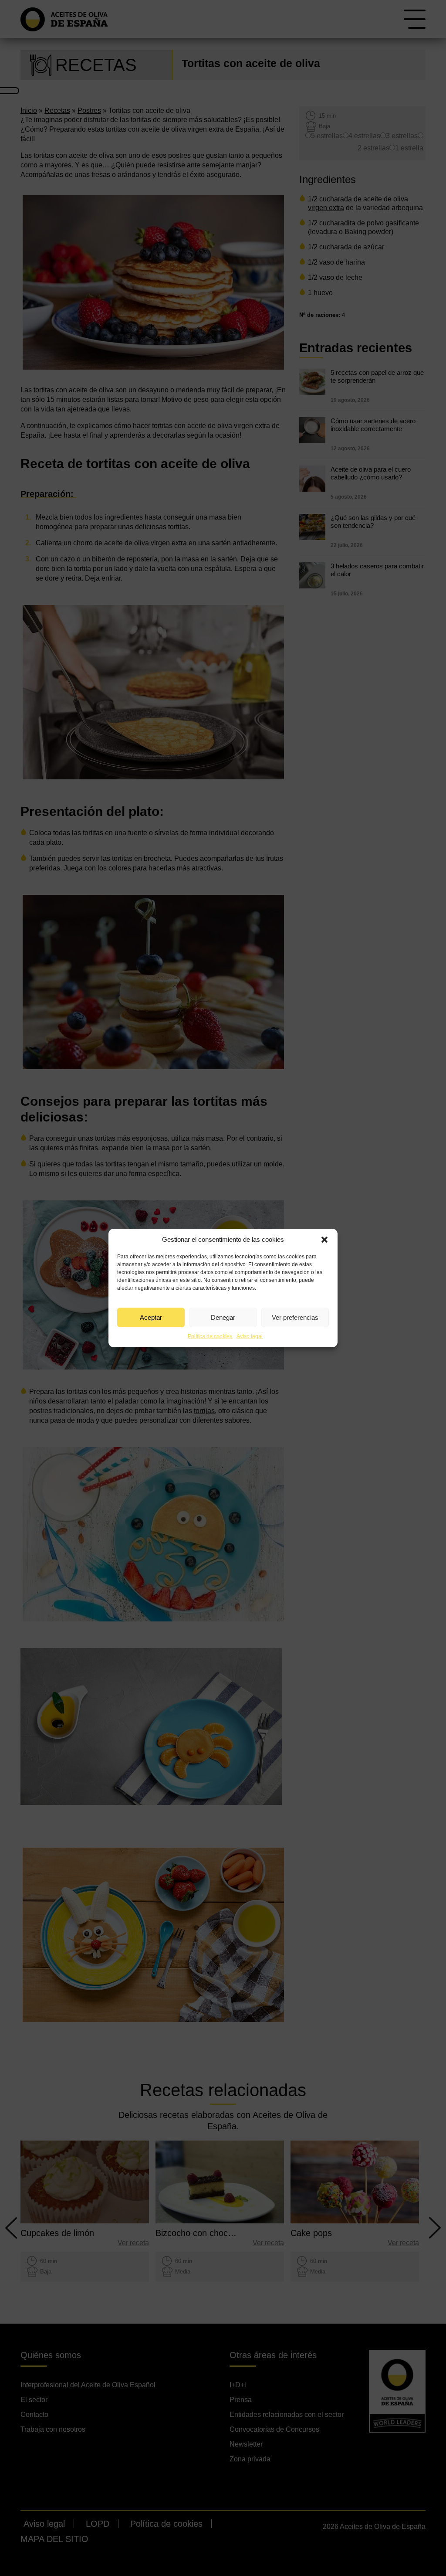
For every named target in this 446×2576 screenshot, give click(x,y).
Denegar (223, 1317)
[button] (324, 1240)
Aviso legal (250, 1336)
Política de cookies (210, 1336)
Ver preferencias (295, 1317)
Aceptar (151, 1317)
